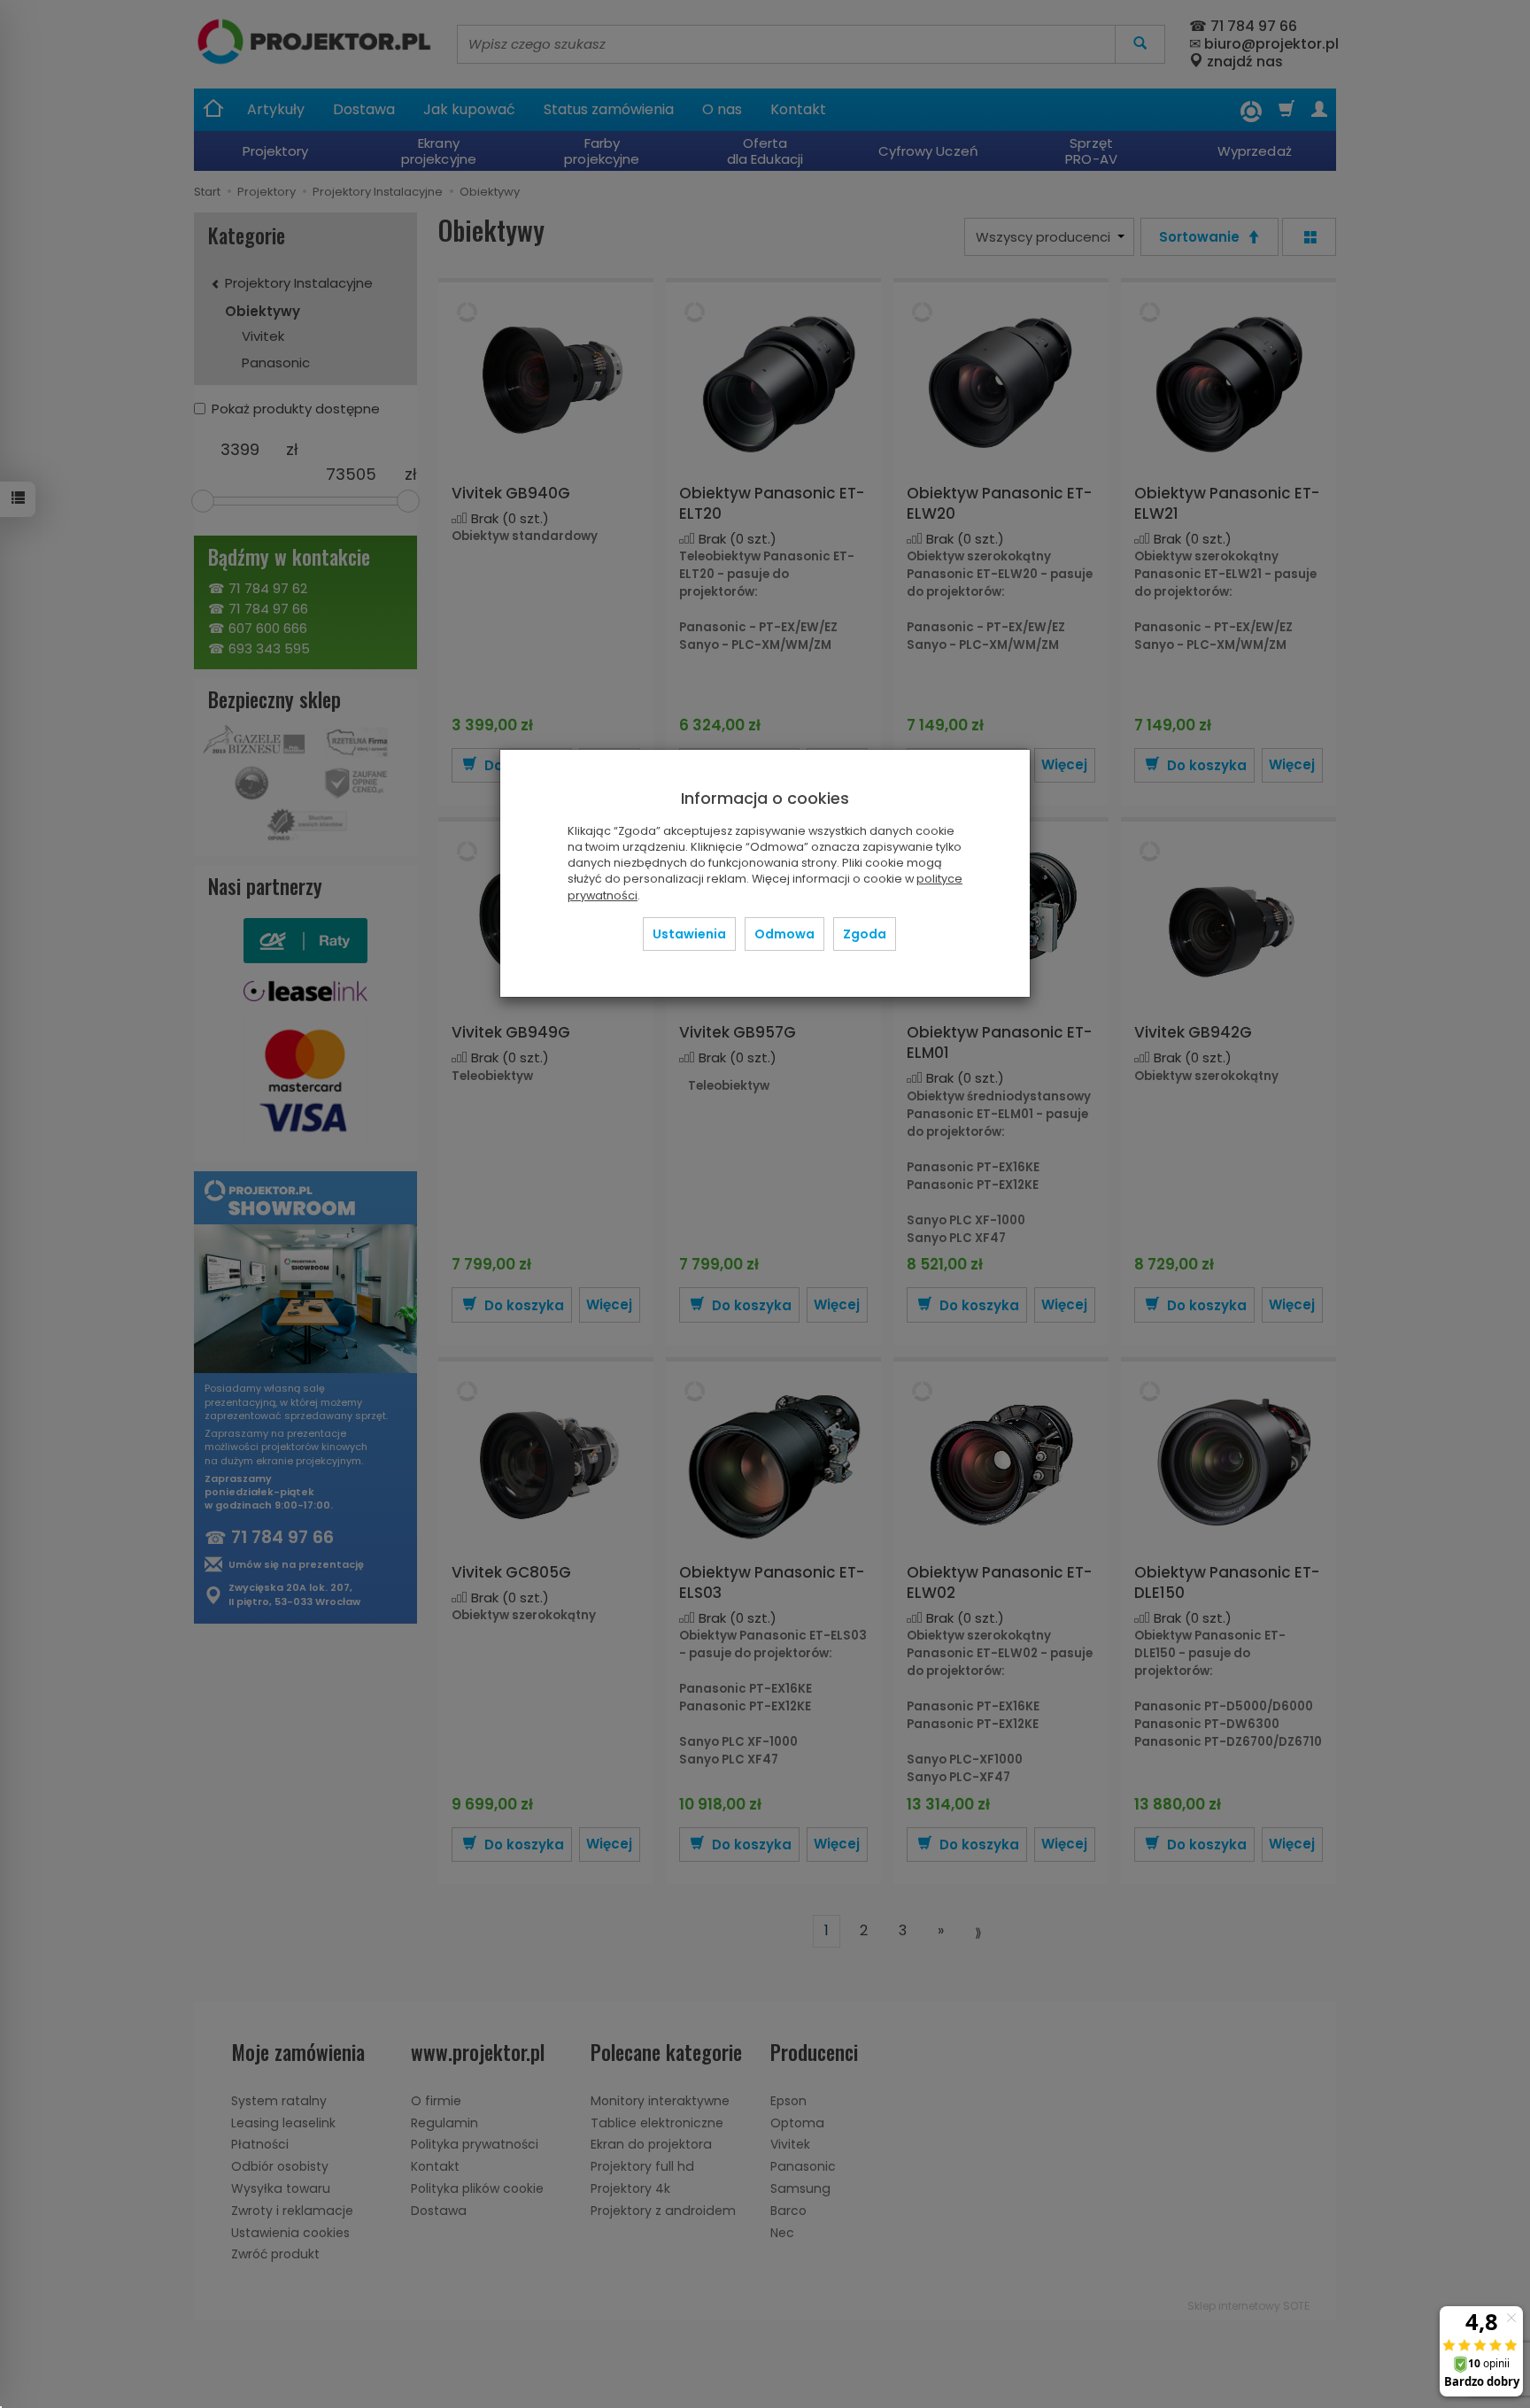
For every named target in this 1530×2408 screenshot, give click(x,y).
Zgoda (865, 934)
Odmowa (784, 934)
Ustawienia (689, 934)
